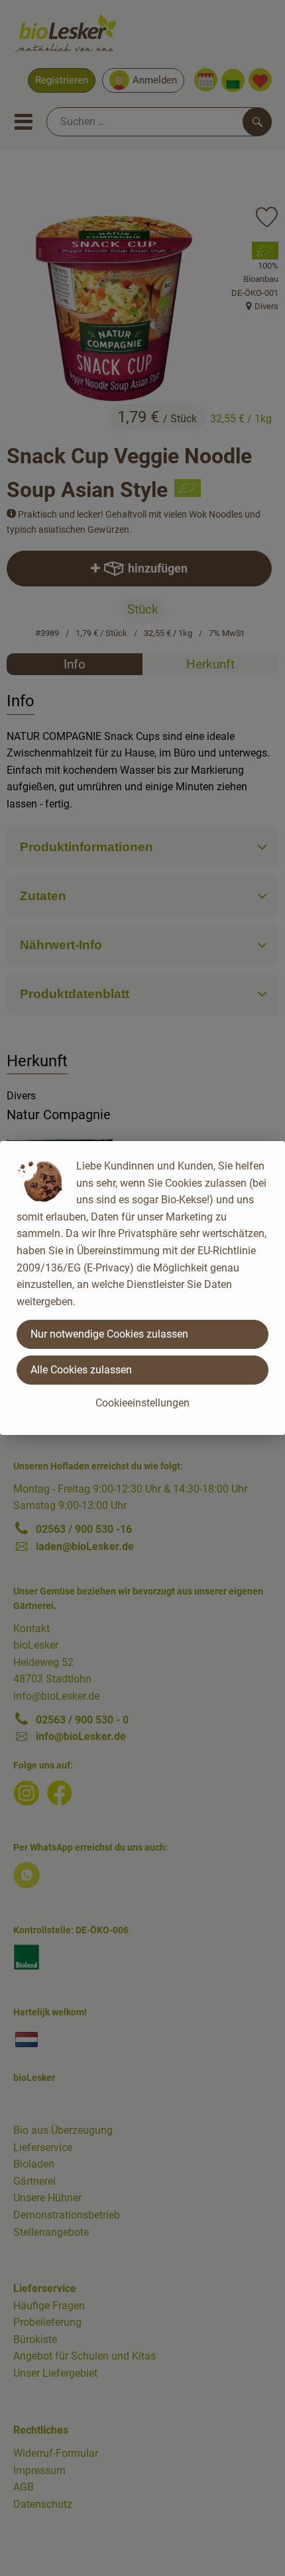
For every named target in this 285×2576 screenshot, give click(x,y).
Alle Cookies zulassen (81, 1370)
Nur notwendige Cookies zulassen (109, 1334)
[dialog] (142, 1288)
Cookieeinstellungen (142, 1403)
